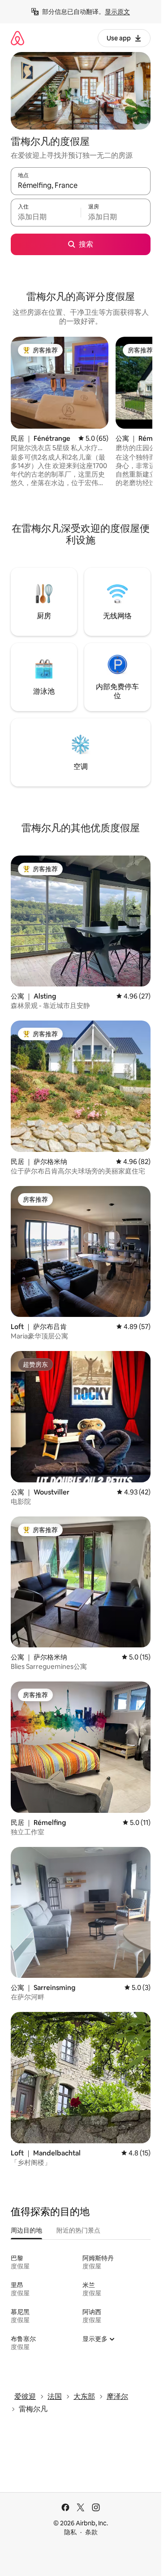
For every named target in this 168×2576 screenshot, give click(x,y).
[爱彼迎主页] (17, 38)
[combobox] (81, 185)
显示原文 (117, 12)
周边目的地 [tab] (26, 2230)
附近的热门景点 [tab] (78, 2230)
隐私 (70, 2532)
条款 (91, 2532)
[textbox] (46, 217)
